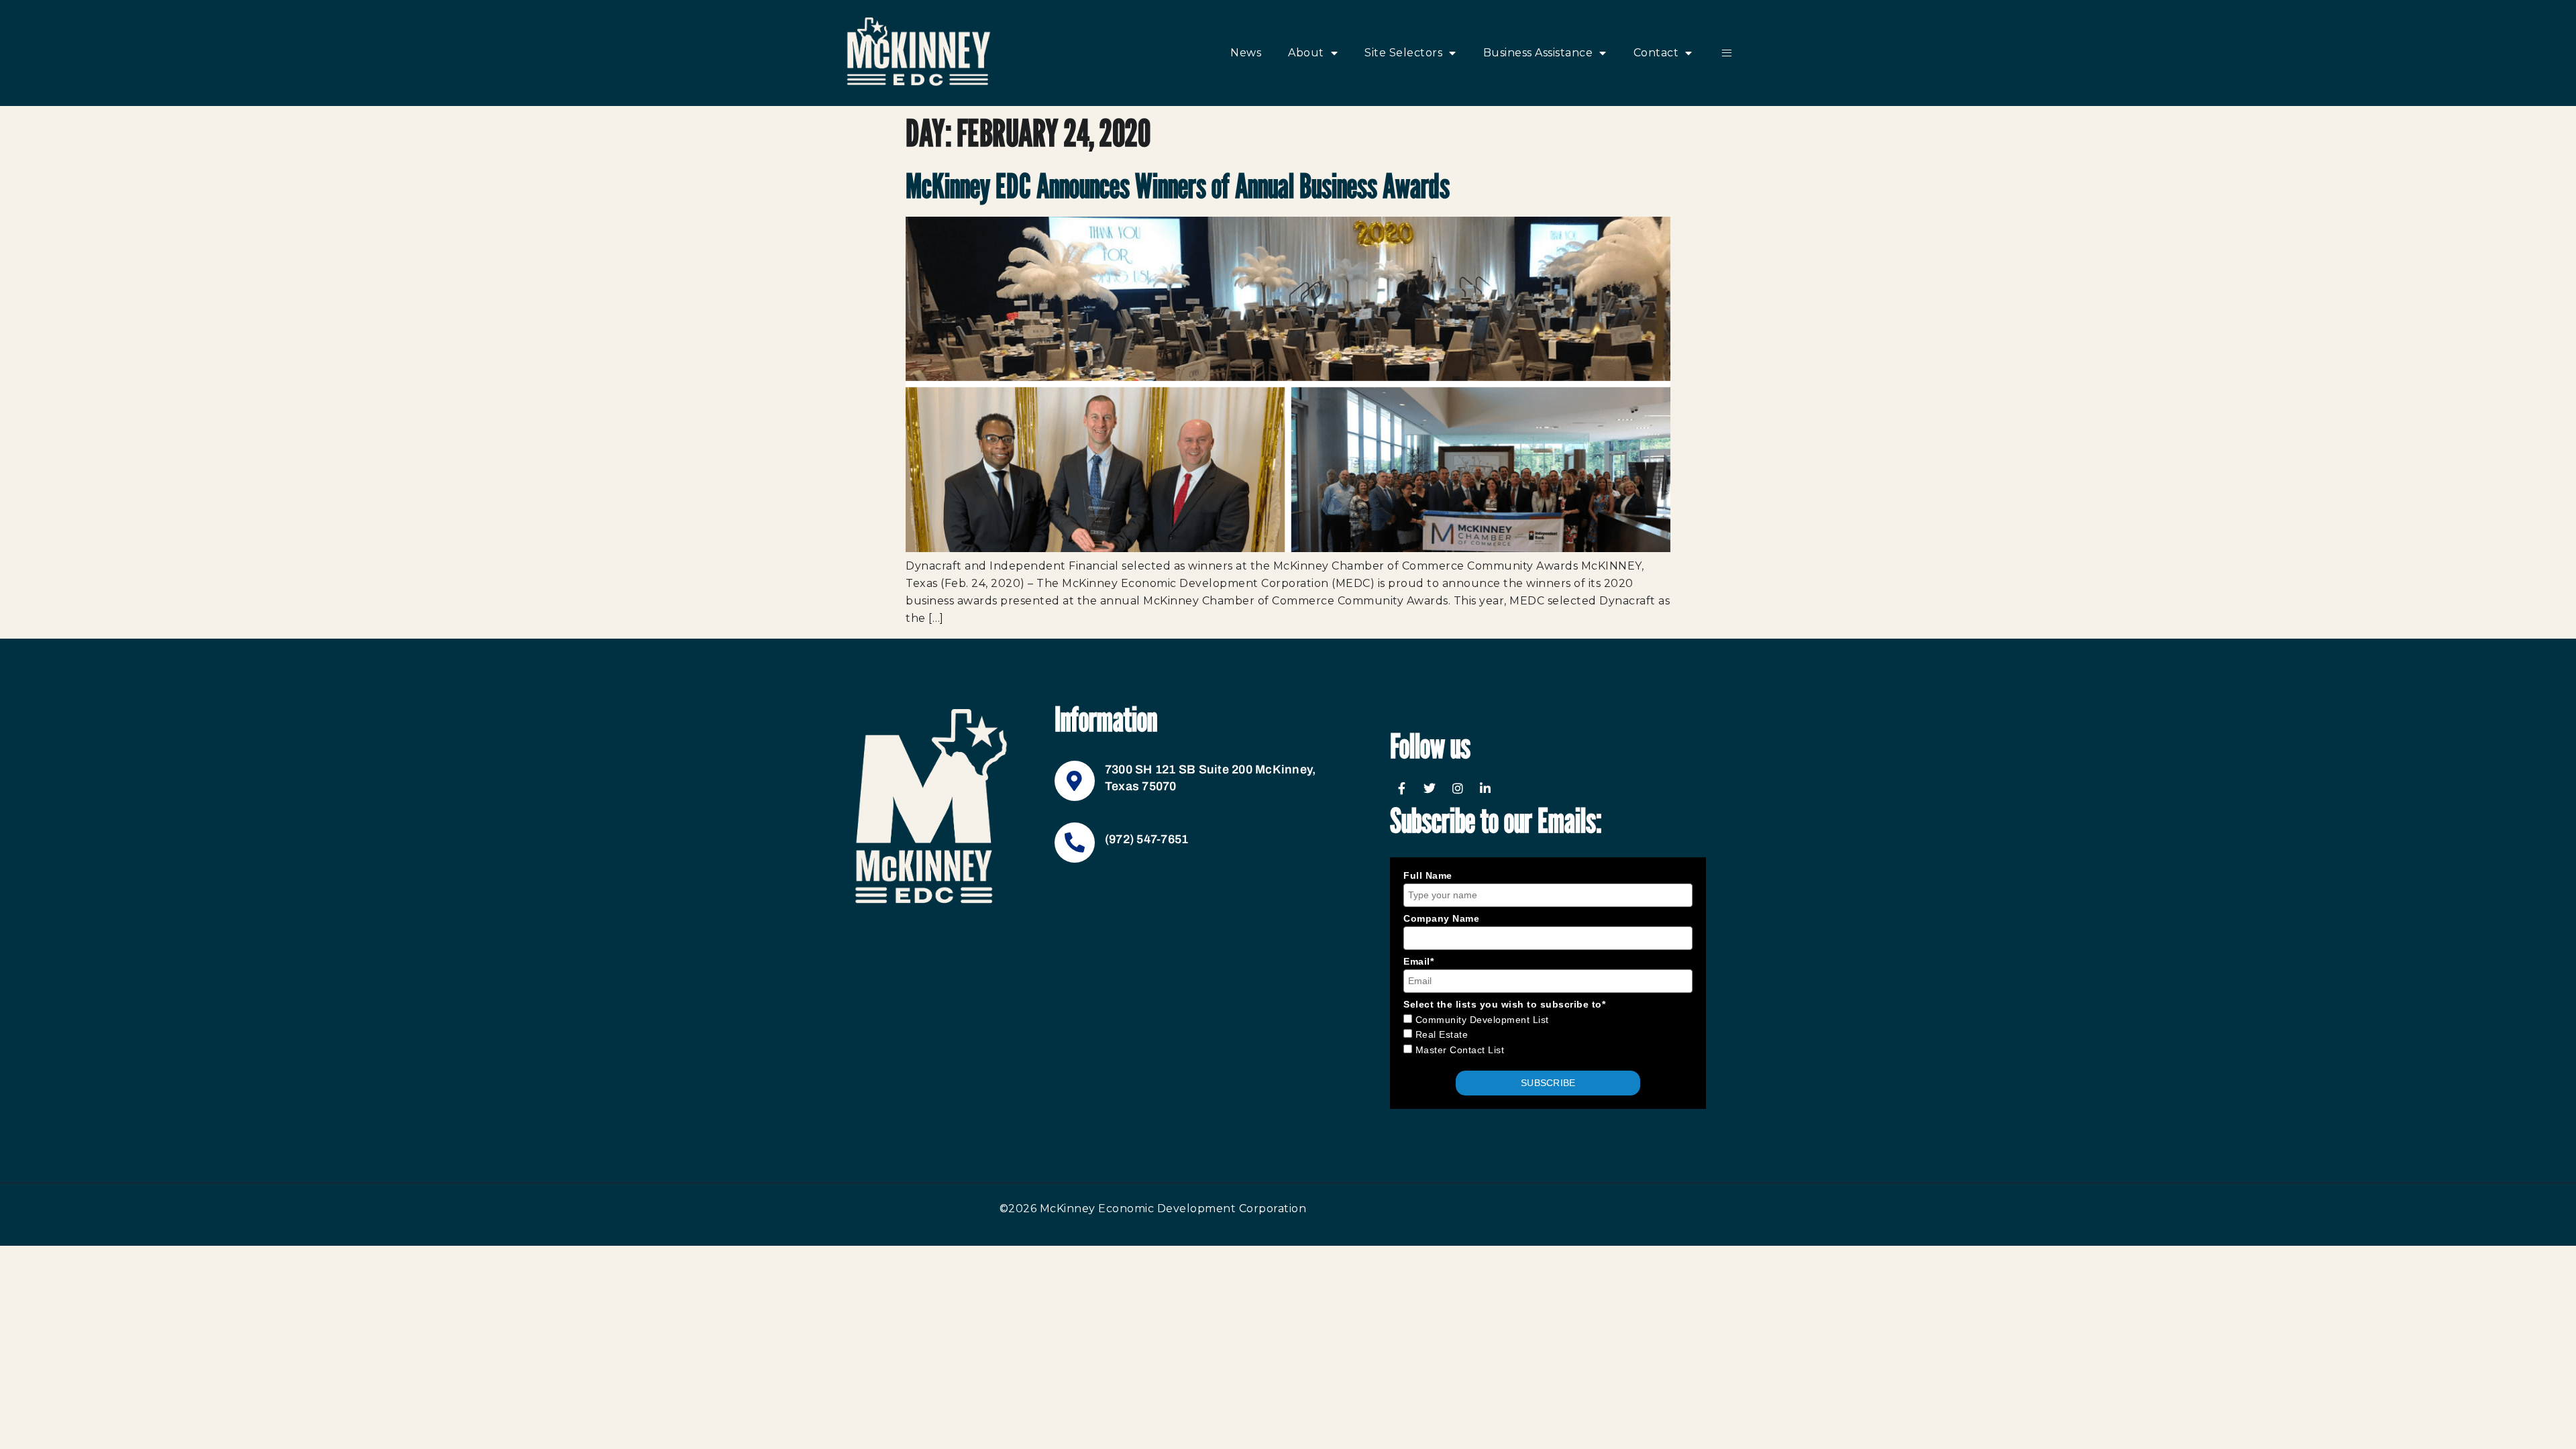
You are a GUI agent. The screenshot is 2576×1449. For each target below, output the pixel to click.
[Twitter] (1430, 788)
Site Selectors (1403, 53)
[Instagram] (1458, 788)
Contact (1656, 53)
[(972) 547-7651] (1075, 843)
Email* (1418, 961)
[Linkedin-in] (1486, 788)
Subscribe (1548, 1083)
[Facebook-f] (1402, 788)
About (1306, 53)
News (1246, 53)
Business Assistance (1538, 53)
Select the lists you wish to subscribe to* (1504, 1004)
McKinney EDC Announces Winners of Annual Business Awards (1178, 186)
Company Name (1441, 918)
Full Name (1428, 875)
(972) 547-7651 (1147, 839)
